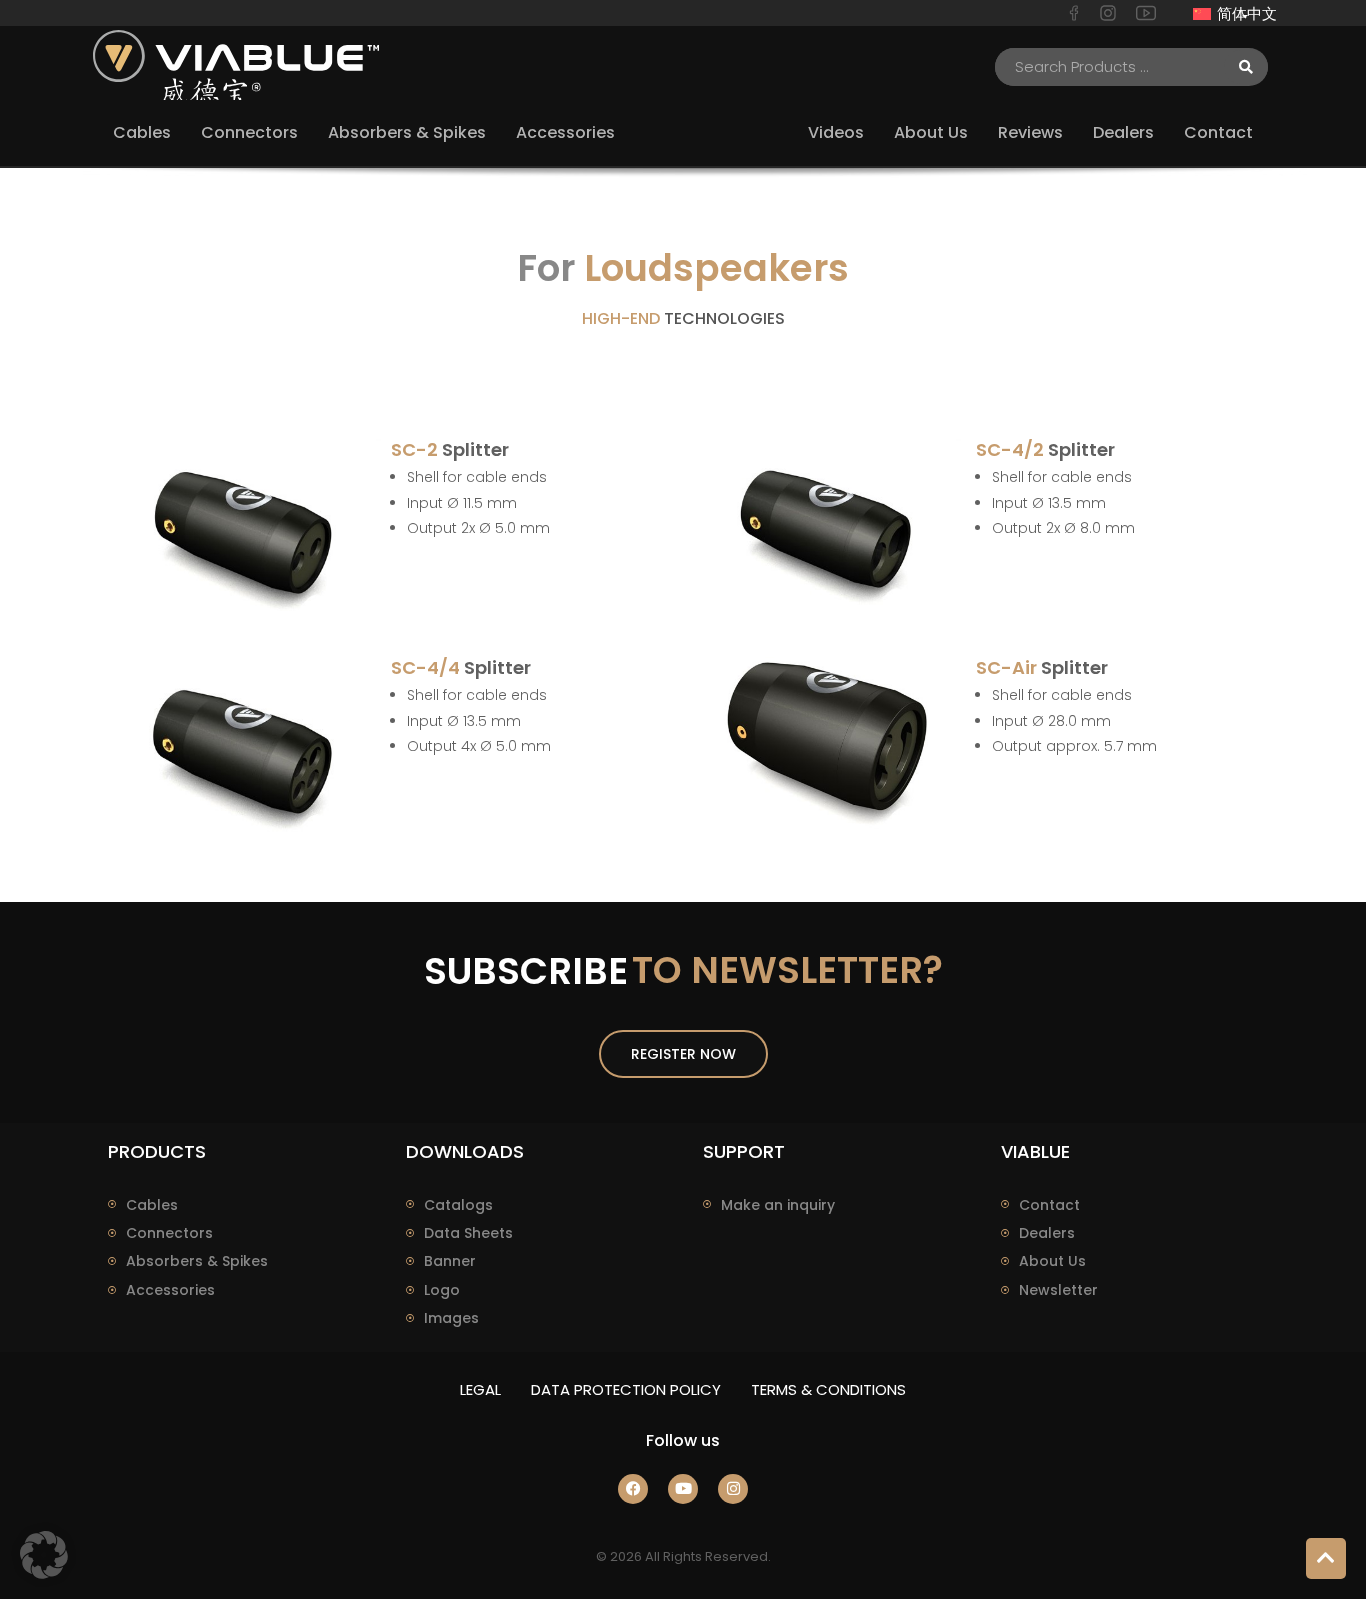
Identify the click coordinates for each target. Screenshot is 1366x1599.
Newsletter (1058, 1290)
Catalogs (458, 1205)
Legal (480, 1389)
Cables (152, 1205)
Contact (1049, 1205)
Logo (442, 1290)
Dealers (1047, 1233)
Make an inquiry (778, 1205)
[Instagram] (733, 1489)
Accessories (170, 1290)
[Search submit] (1246, 67)
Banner (450, 1261)
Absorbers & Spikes (197, 1261)
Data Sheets (468, 1233)
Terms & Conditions (828, 1389)
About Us (1052, 1261)
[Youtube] (683, 1489)
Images (451, 1318)
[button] (44, 1555)
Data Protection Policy (626, 1389)
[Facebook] (633, 1489)
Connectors (169, 1233)
